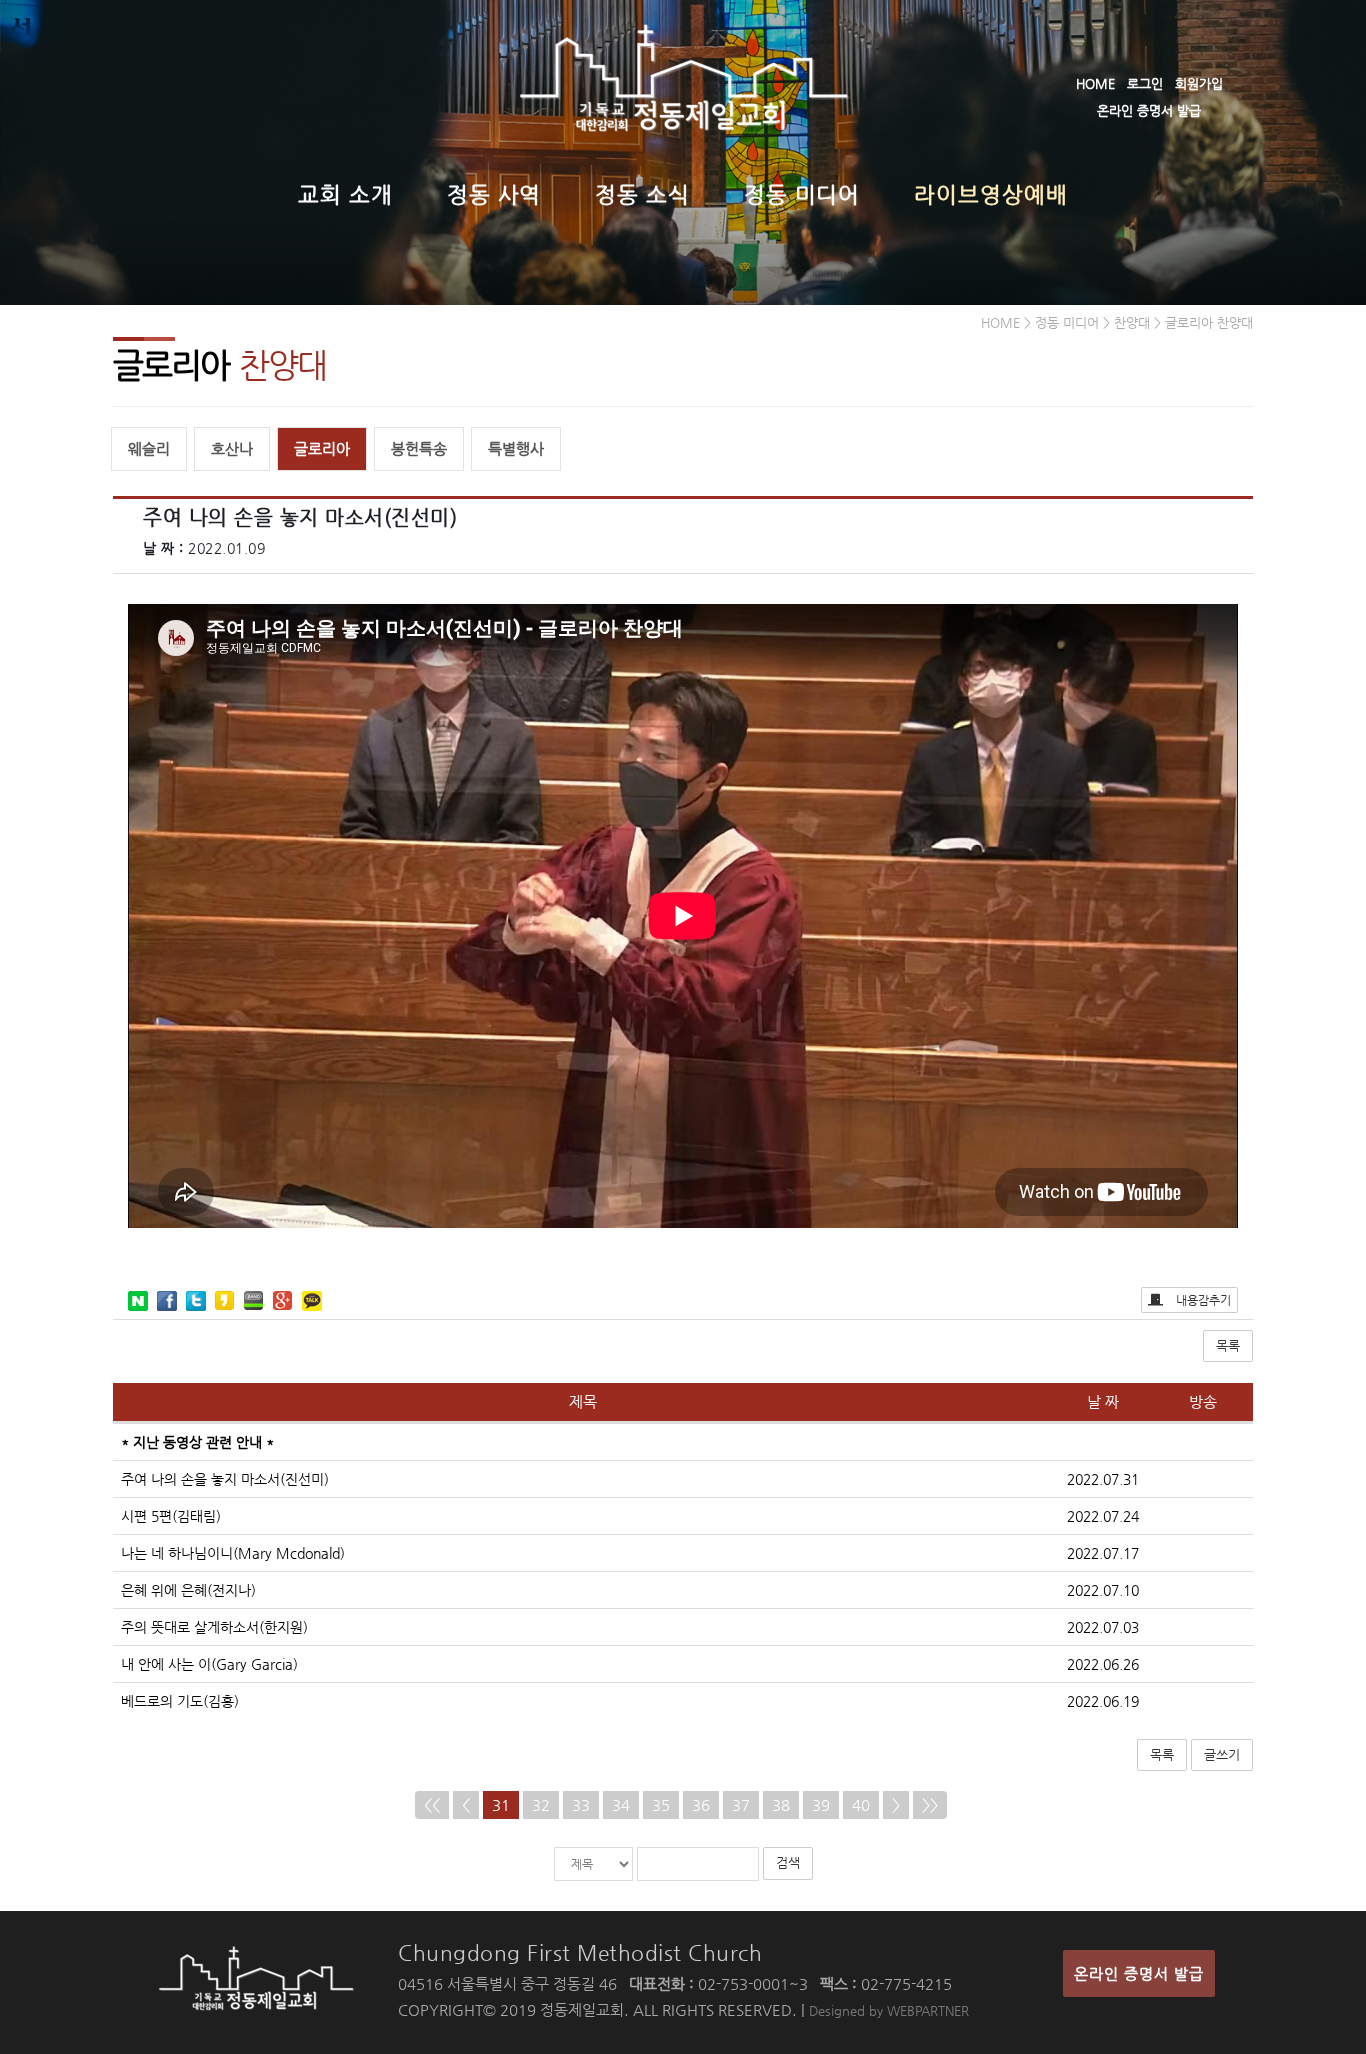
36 (701, 1804)
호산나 (232, 448)
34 (621, 1804)
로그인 (1145, 83)
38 (781, 1804)
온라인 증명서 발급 (1149, 110)
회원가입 (1199, 83)
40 (861, 1804)
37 (741, 1804)
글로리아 (322, 448)
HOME (1095, 83)
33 (581, 1804)
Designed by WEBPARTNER (889, 2010)
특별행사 (516, 448)
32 (541, 1804)
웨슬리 (149, 448)
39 (821, 1804)
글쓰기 (1222, 1754)
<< (432, 1804)
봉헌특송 (419, 448)
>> (930, 1804)
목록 (1228, 1345)
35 (661, 1804)
